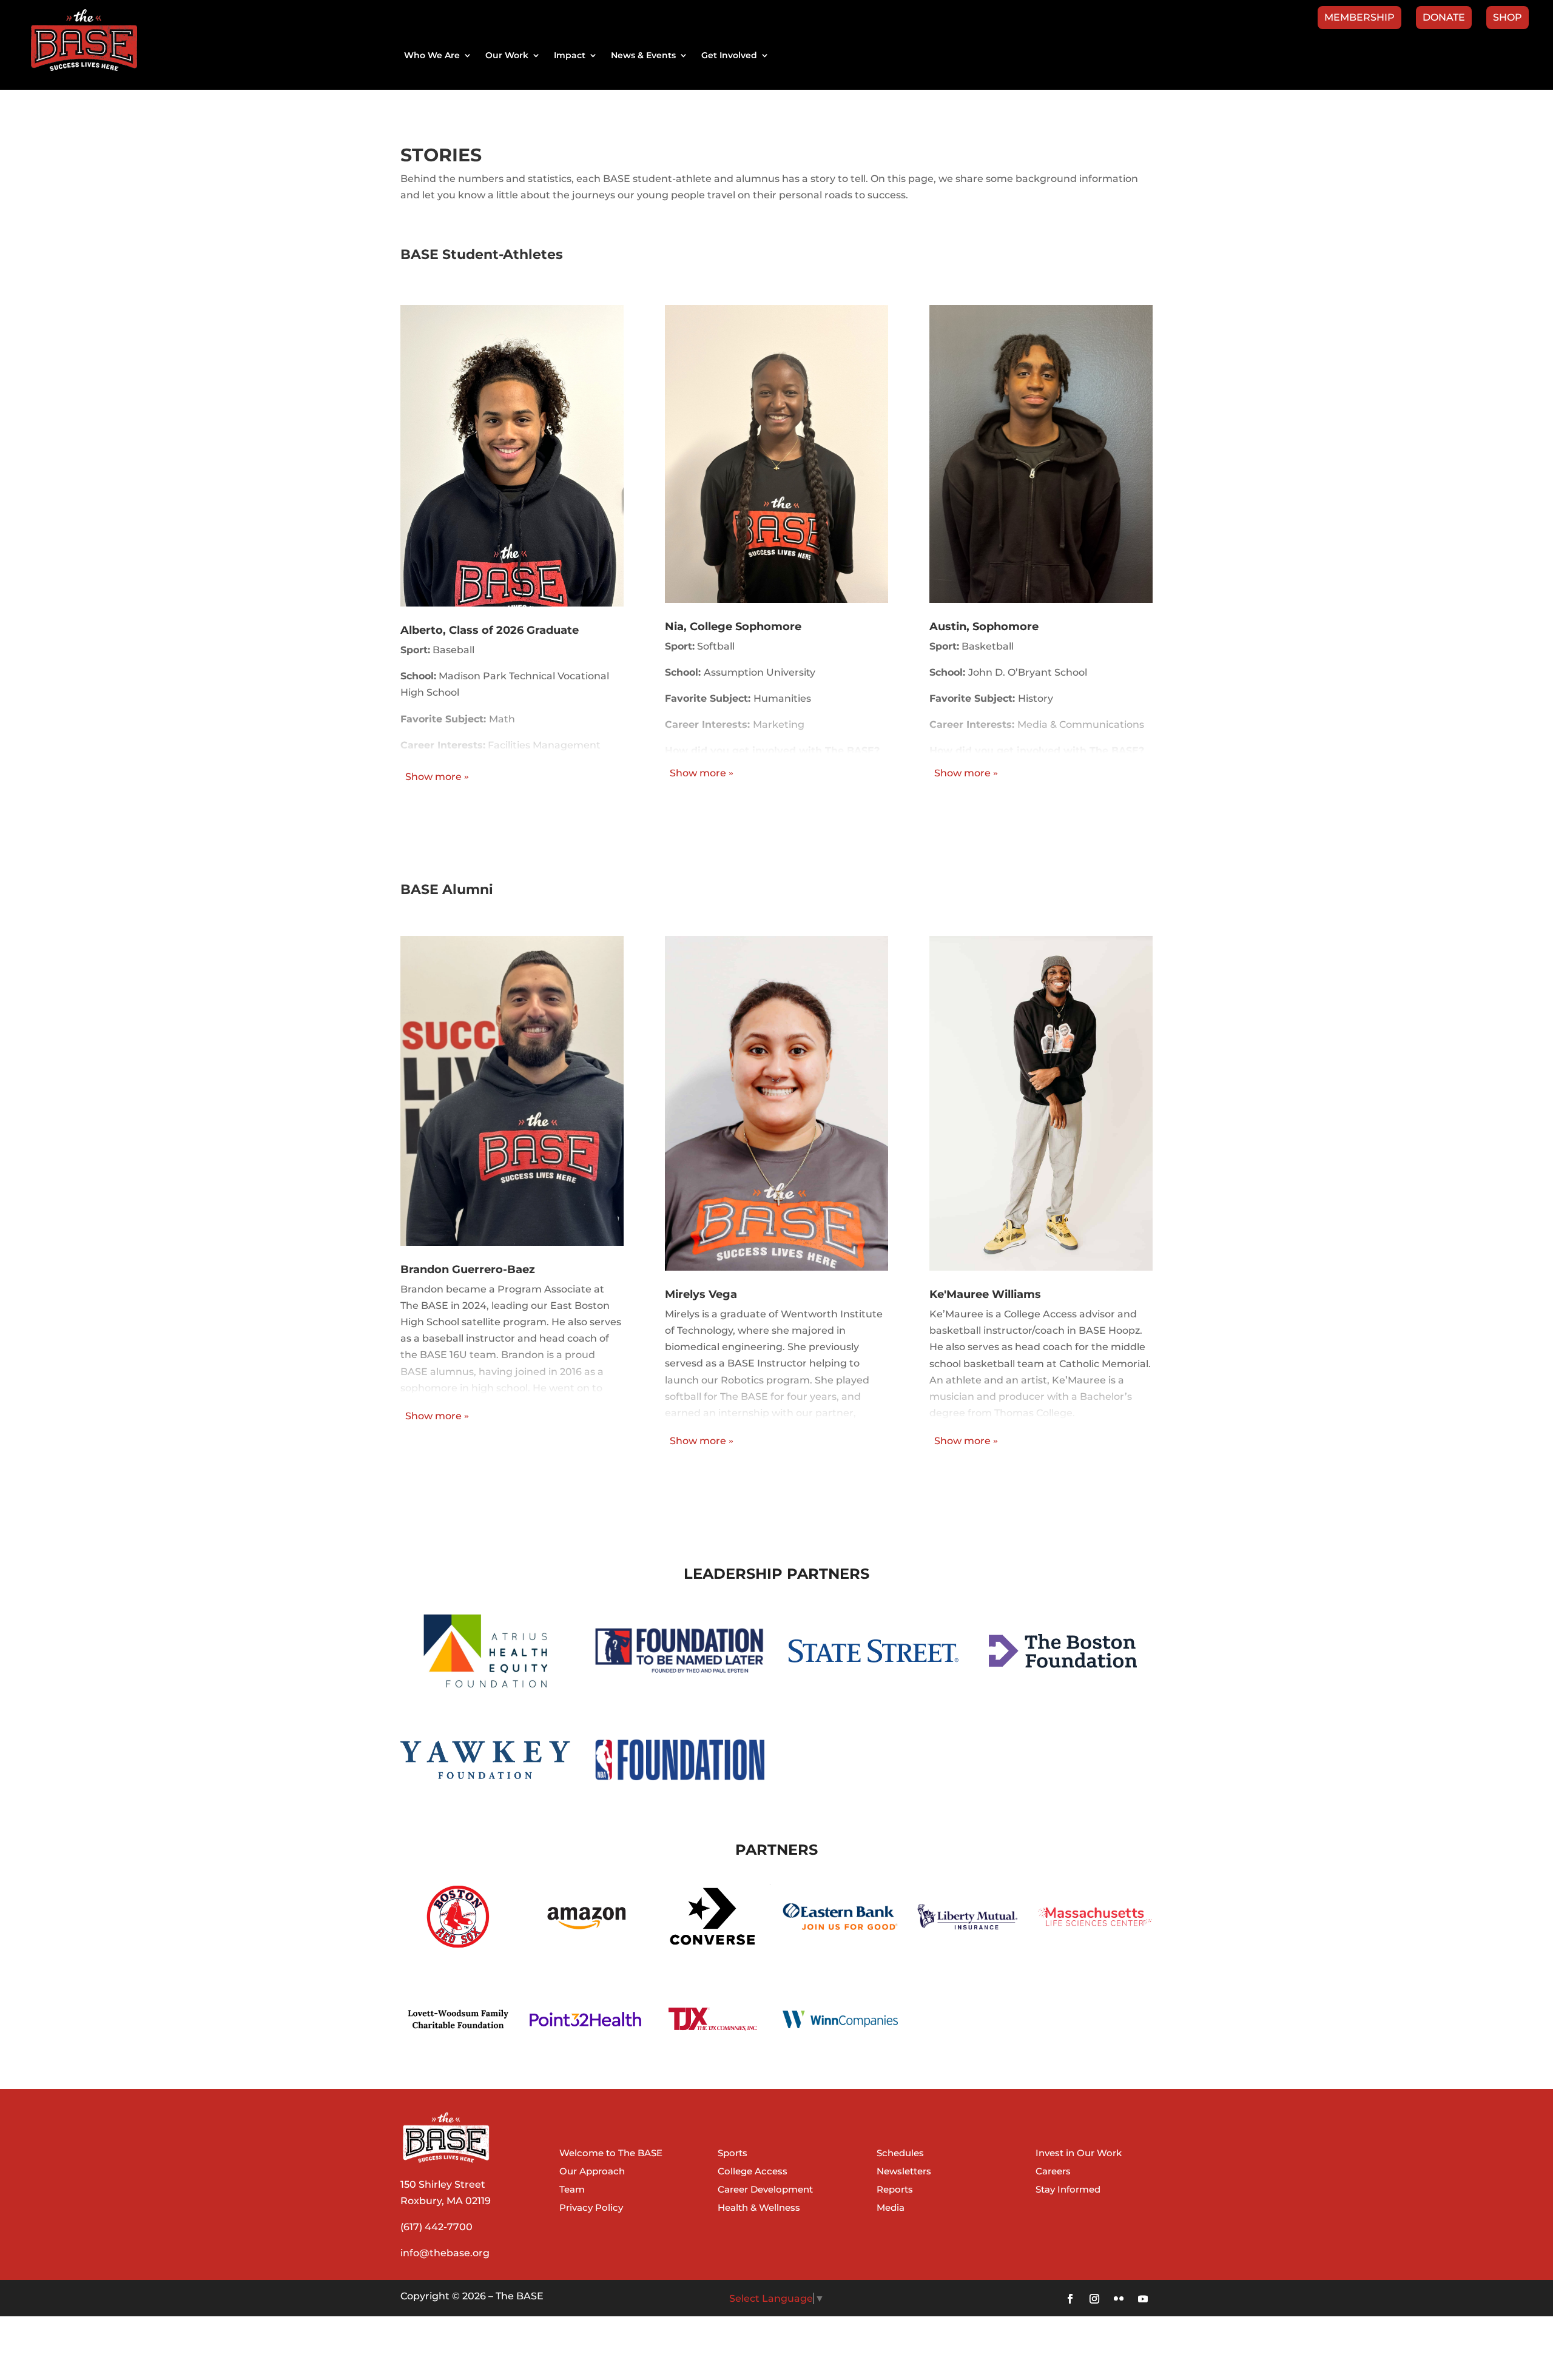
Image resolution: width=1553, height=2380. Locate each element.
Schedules (900, 2154)
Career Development (765, 2190)
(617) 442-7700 (436, 2227)
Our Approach (592, 2172)
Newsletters (904, 2172)
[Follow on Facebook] (1070, 2299)
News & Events (643, 56)
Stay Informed (1068, 2190)
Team (572, 2190)
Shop (1508, 18)
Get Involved (729, 56)
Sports (733, 2154)
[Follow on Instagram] (1094, 2299)
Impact (570, 56)
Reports (895, 2190)
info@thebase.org (445, 2253)
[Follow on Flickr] (1119, 2299)
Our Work (507, 56)
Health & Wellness (759, 2208)
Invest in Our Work (1079, 2154)
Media (891, 2208)
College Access (753, 2172)
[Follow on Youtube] (1143, 2299)
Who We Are (432, 56)
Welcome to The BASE (611, 2154)
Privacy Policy (591, 2208)
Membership (1359, 18)
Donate (1444, 18)
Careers (1053, 2172)
